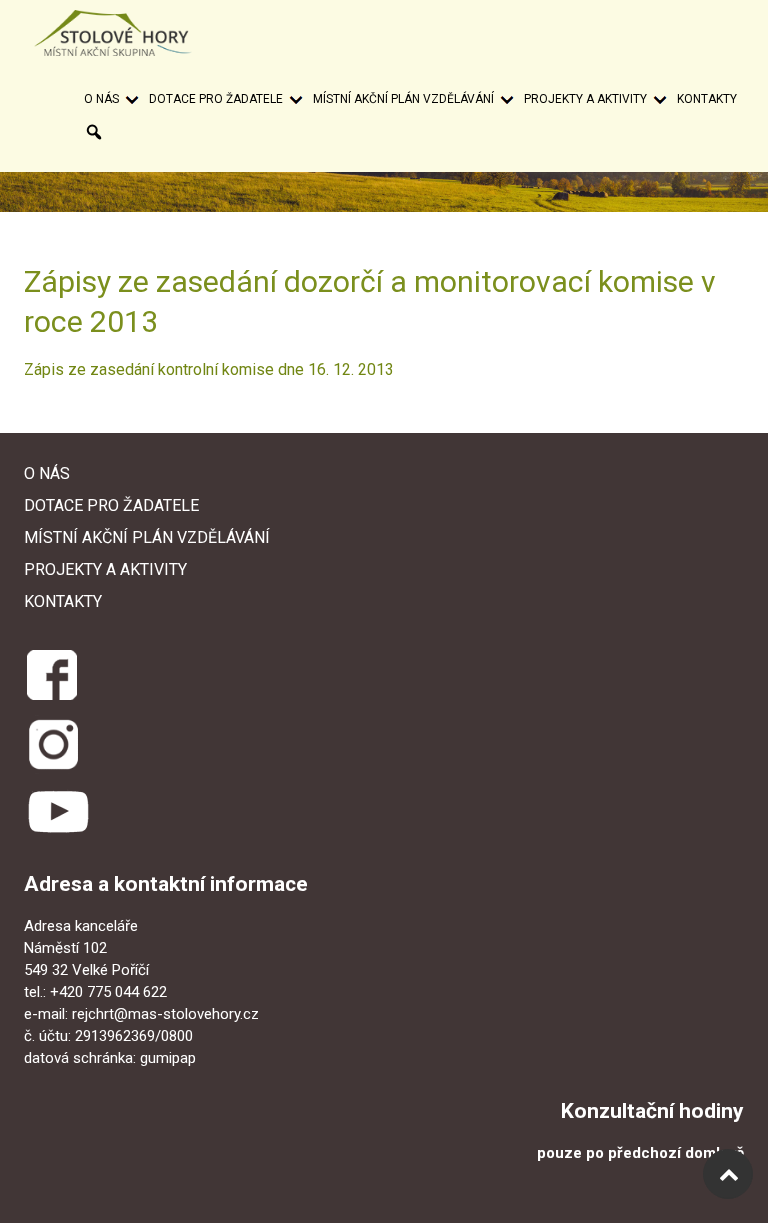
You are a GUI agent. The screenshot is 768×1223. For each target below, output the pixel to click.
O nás (101, 99)
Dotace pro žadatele (216, 99)
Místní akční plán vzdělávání (403, 99)
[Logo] (132, 33)
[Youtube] (58, 812)
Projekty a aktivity (585, 99)
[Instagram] (53, 744)
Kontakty (707, 99)
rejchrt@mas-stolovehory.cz (165, 1014)
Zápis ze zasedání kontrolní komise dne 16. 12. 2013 (209, 369)
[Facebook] (50, 671)
